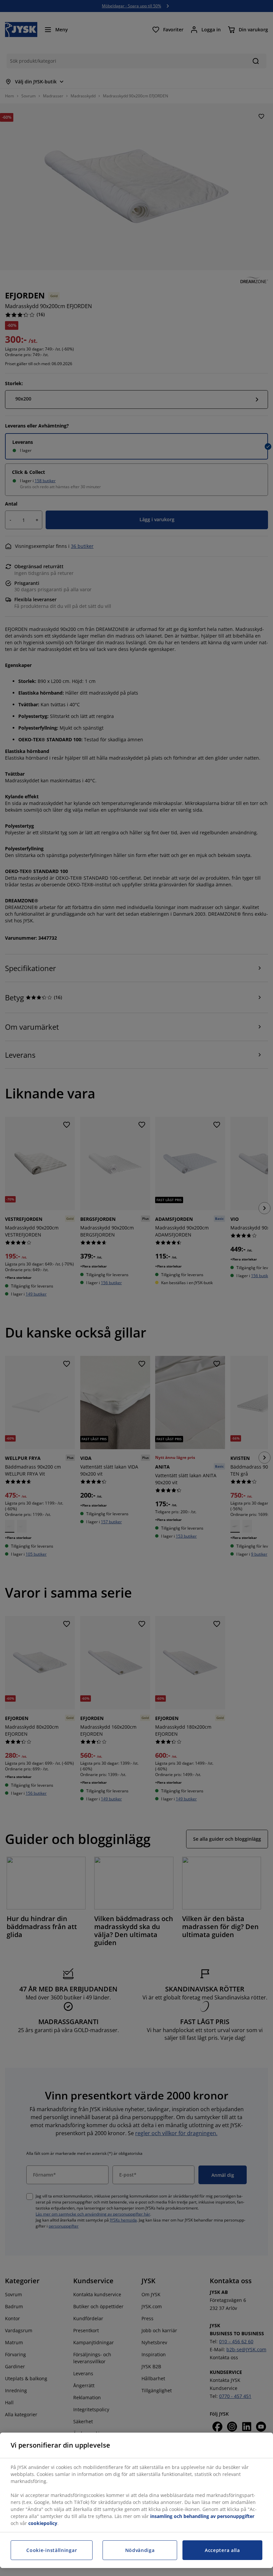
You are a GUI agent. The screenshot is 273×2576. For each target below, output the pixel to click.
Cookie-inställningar (52, 2550)
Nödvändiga (140, 2550)
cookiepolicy (43, 2523)
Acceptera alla (222, 2550)
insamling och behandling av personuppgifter (202, 2516)
